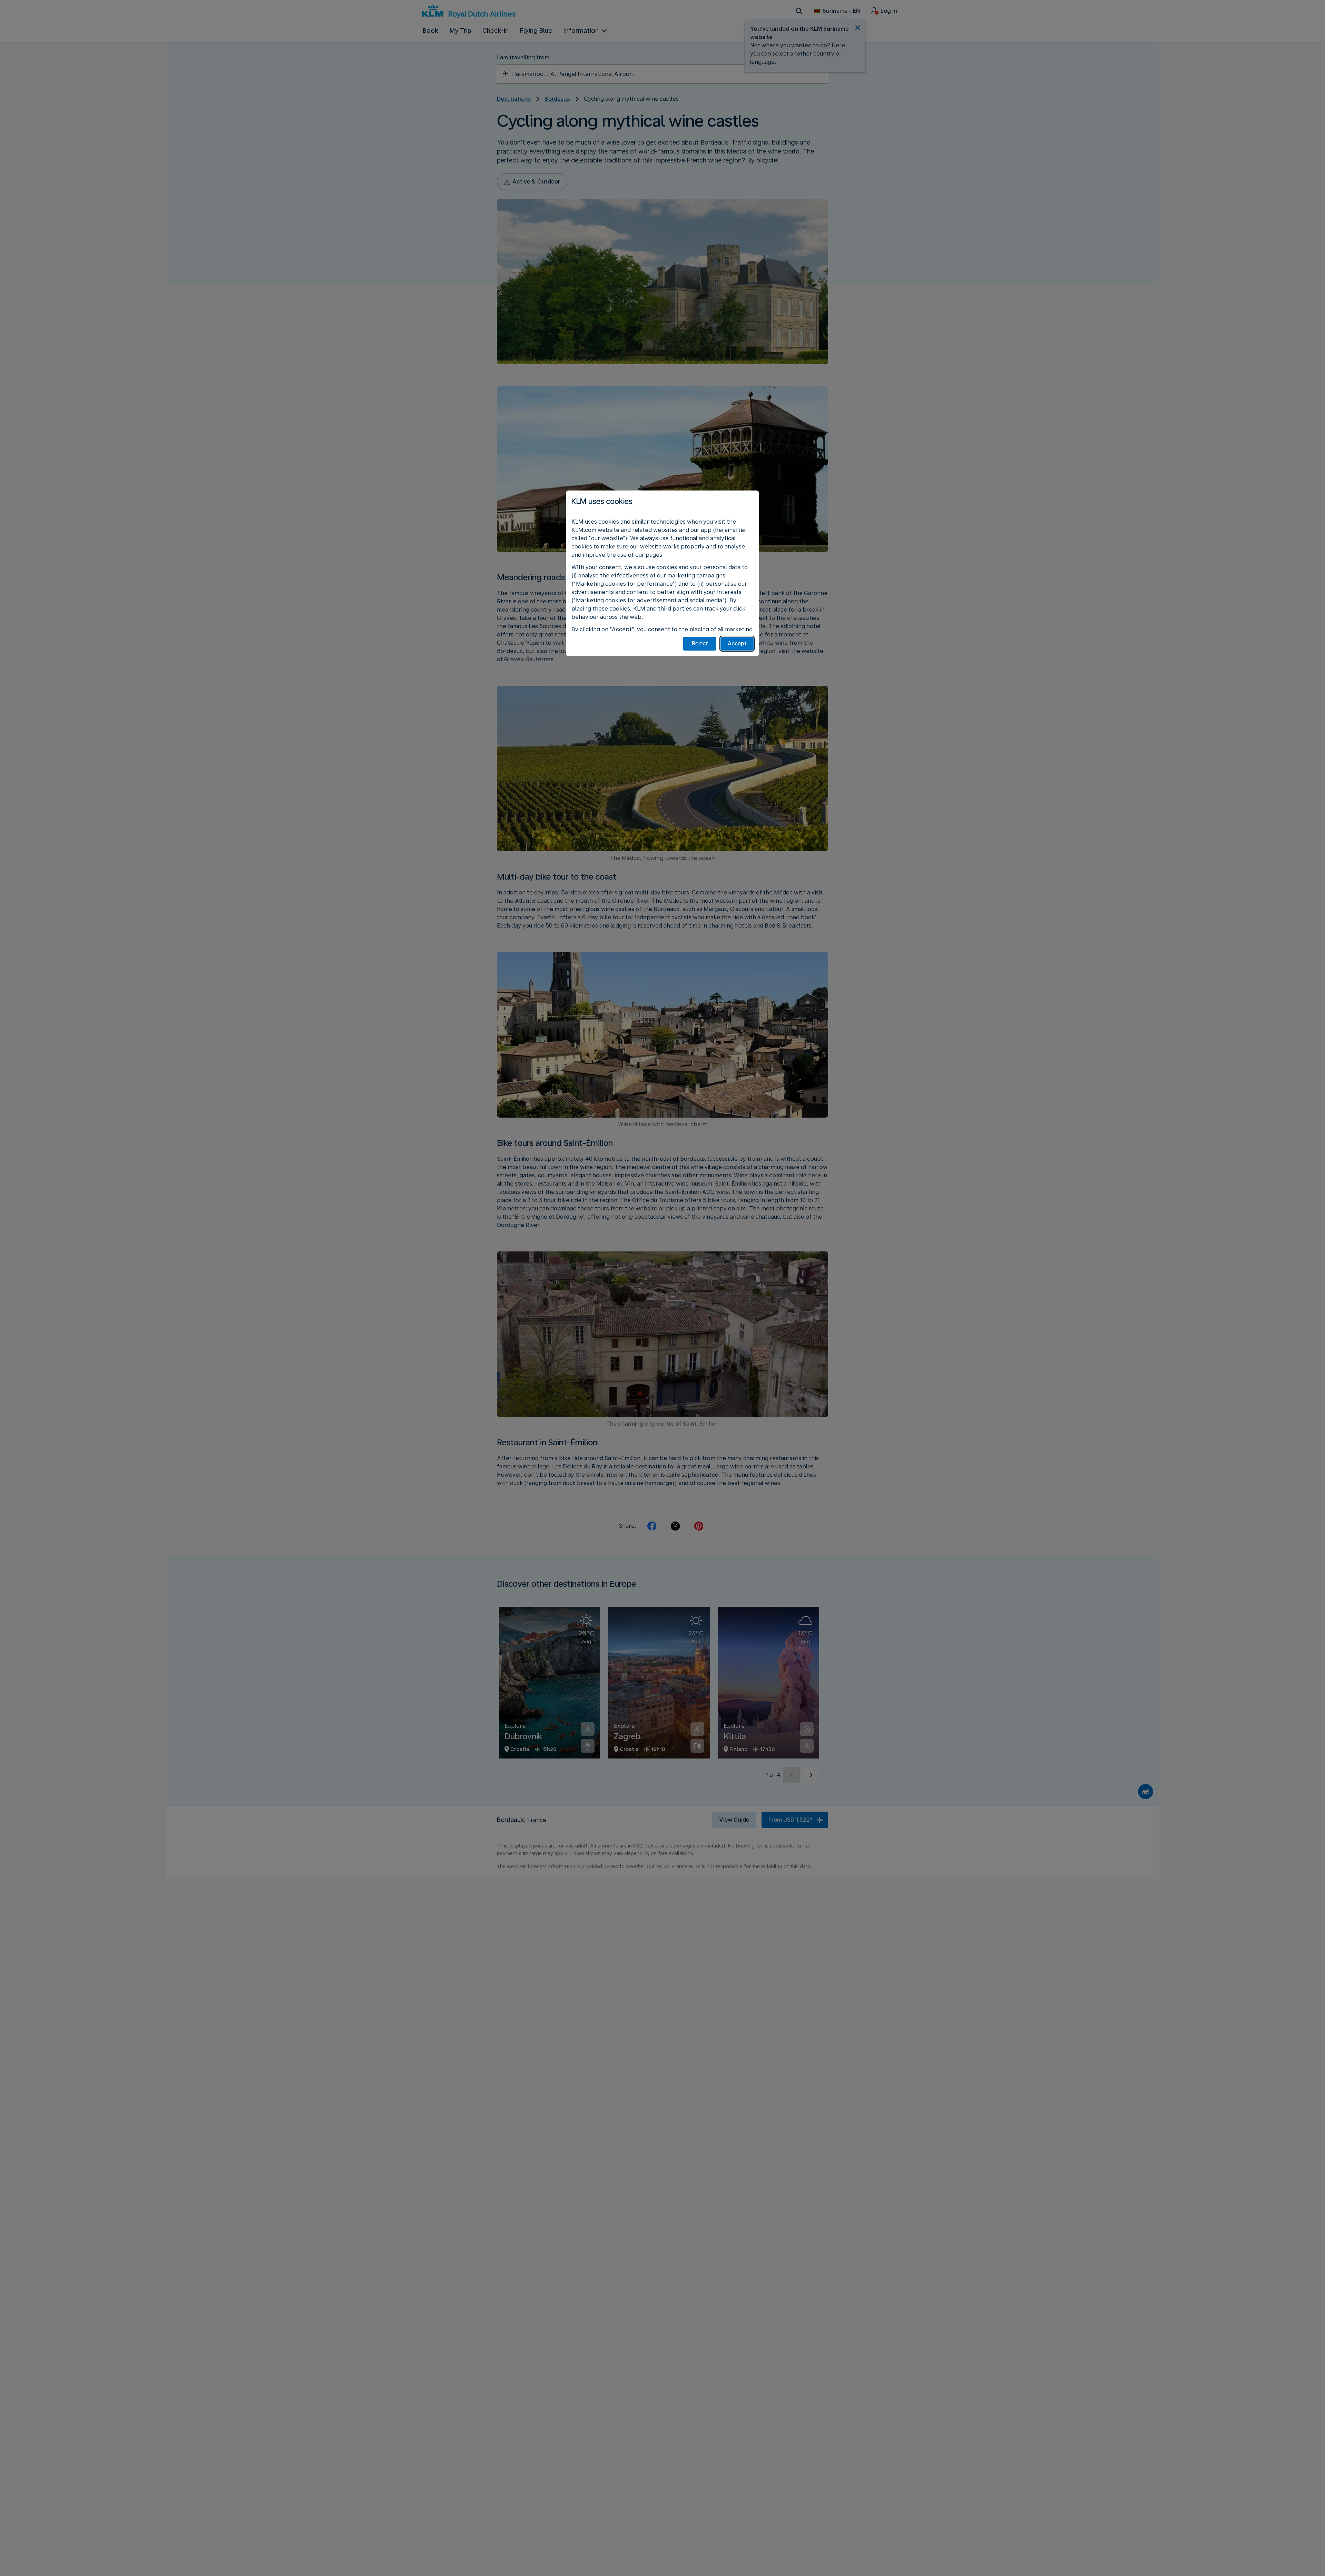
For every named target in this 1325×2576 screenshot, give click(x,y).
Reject (700, 643)
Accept (737, 643)
